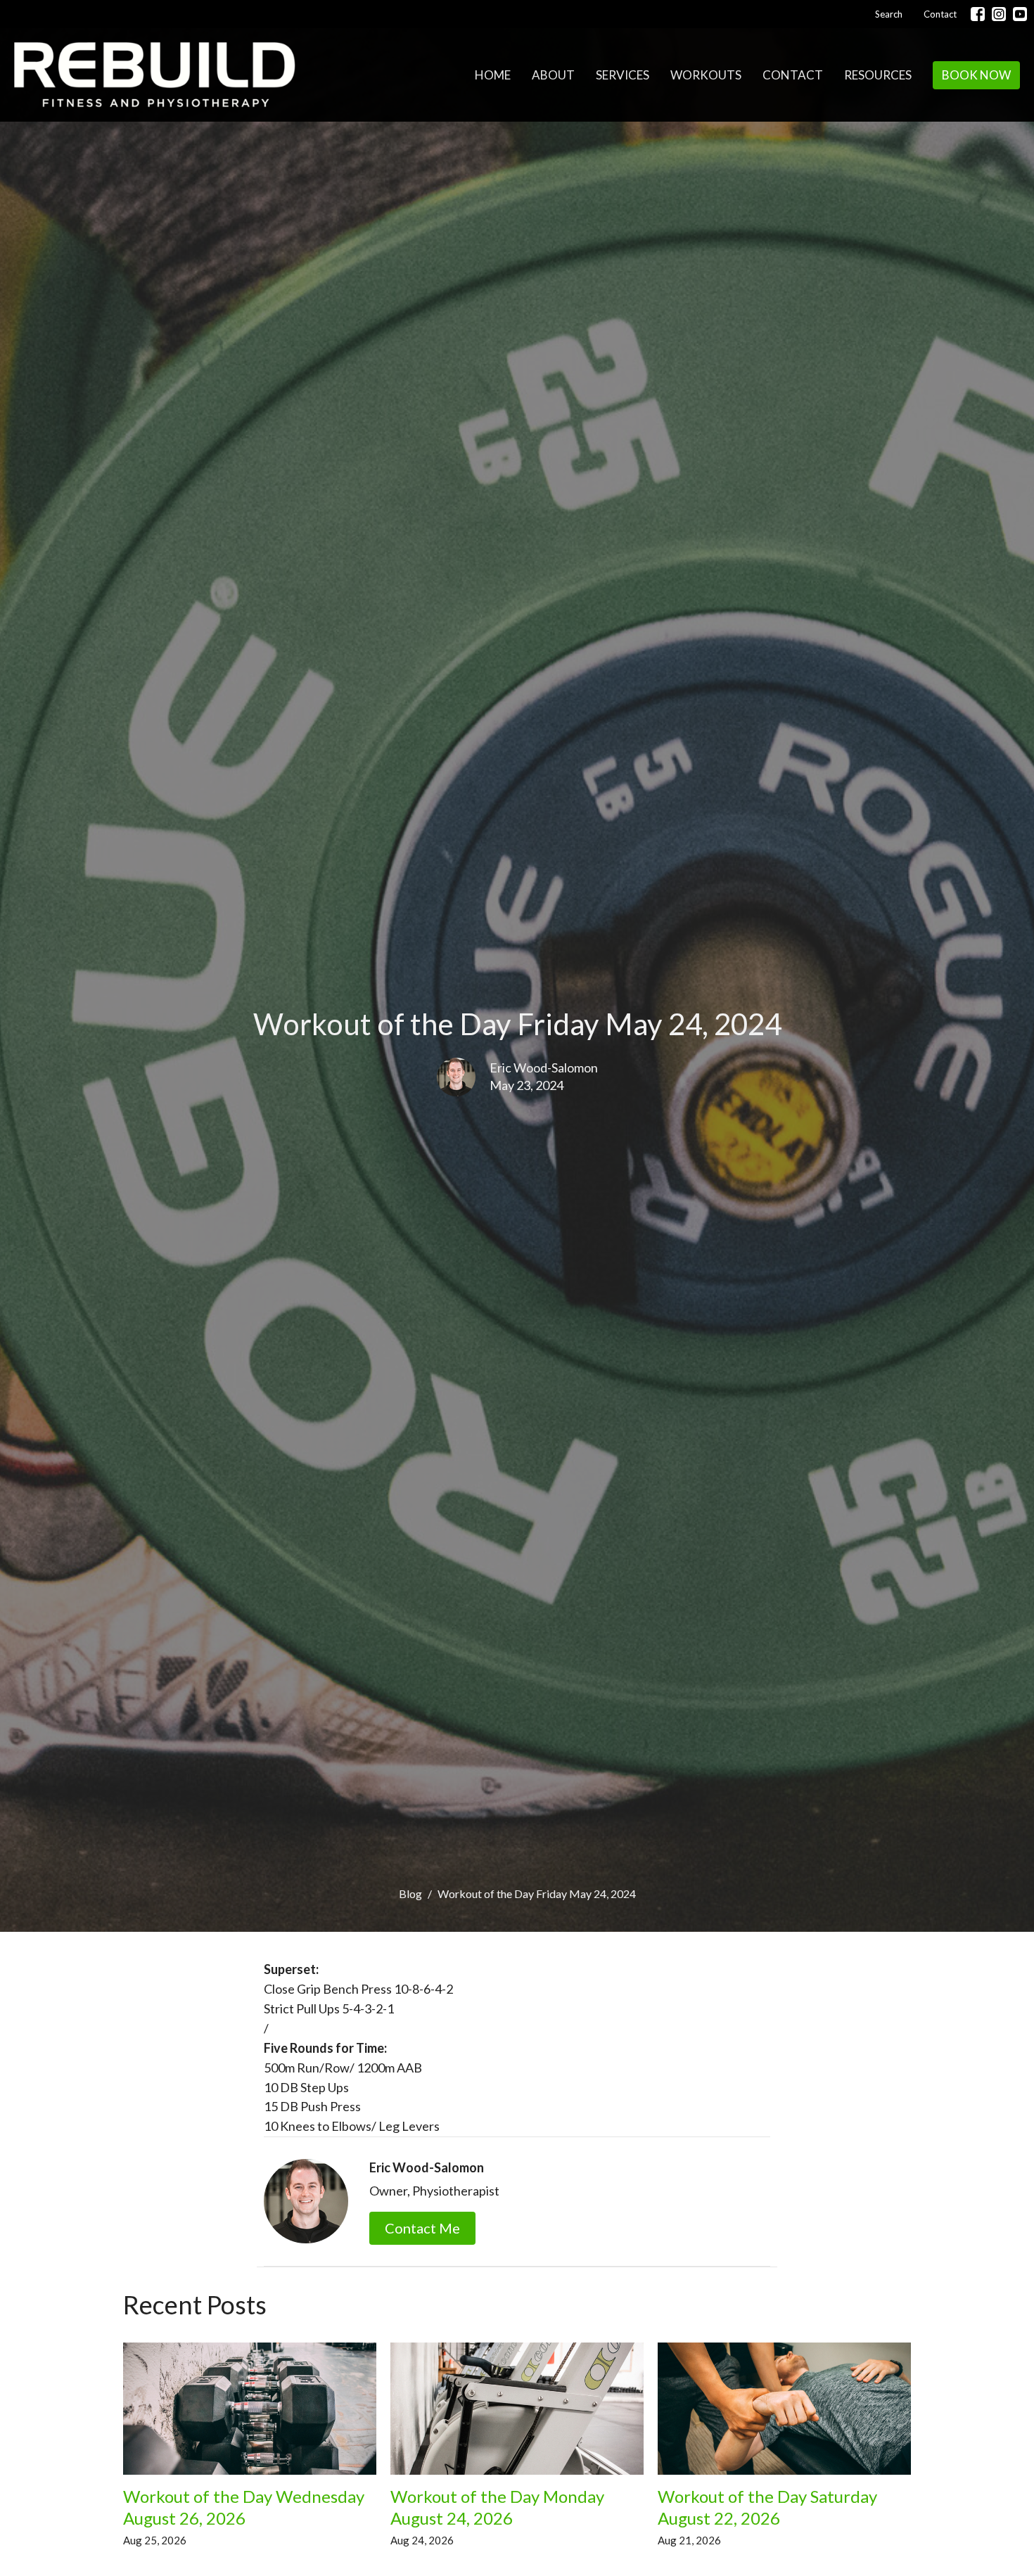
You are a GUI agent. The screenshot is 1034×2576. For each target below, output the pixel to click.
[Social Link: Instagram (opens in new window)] (999, 14)
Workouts (706, 75)
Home (493, 75)
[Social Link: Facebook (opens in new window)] (978, 14)
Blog (410, 1893)
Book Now (976, 75)
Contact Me (422, 2228)
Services (623, 75)
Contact (940, 14)
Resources (878, 75)
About (553, 75)
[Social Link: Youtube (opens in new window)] (1020, 14)
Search (889, 14)
